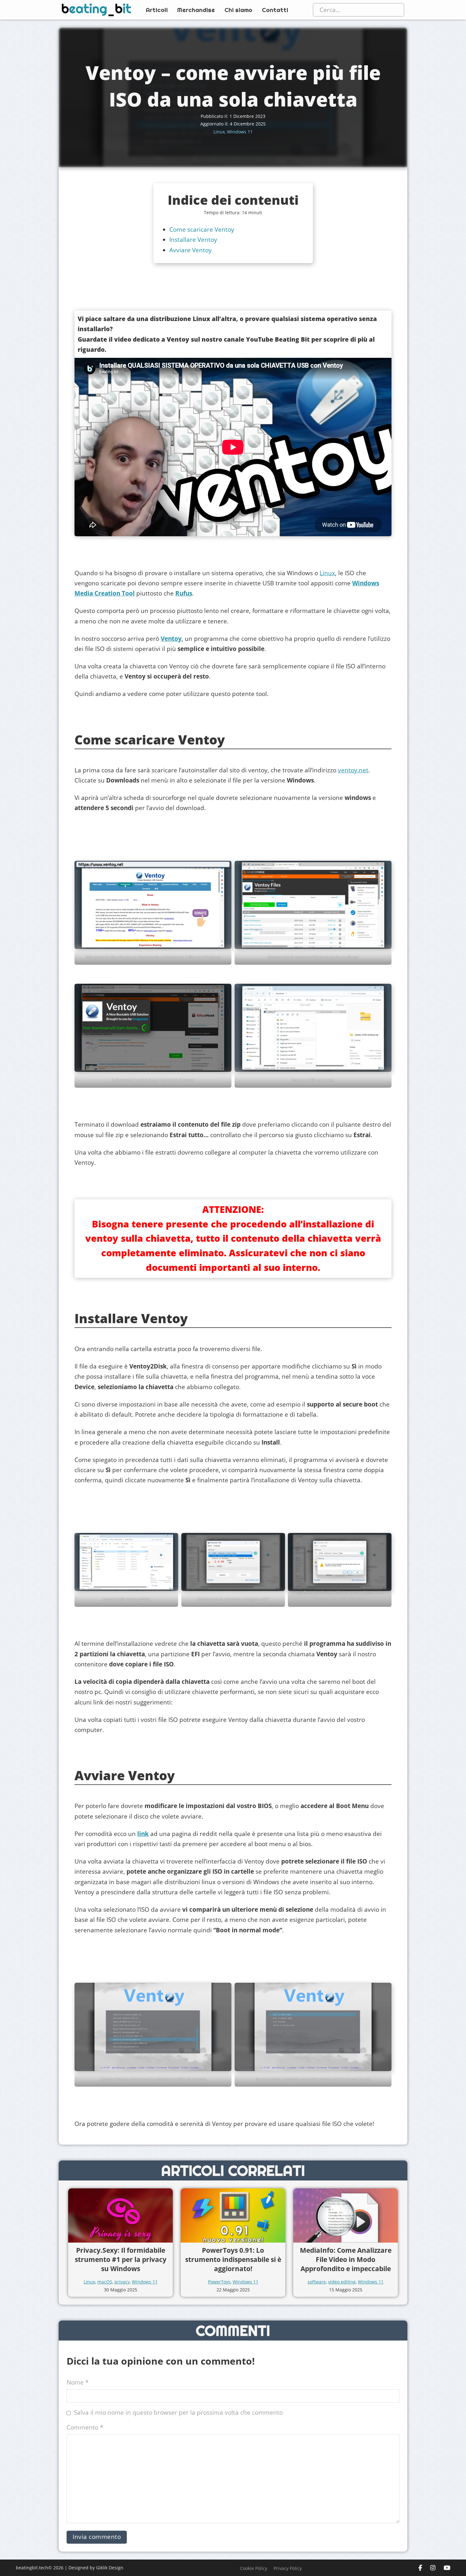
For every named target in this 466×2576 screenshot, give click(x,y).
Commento (85, 2427)
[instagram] (433, 2568)
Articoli (157, 10)
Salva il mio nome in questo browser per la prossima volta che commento (178, 2412)
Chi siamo (238, 10)
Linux (219, 132)
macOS (105, 2282)
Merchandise (196, 10)
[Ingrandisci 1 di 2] (223, 2007)
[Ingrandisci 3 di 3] (383, 1557)
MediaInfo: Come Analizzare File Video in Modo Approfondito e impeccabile (346, 2260)
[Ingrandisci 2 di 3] (277, 1557)
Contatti (275, 10)
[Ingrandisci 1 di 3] (170, 1557)
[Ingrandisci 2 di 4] (383, 885)
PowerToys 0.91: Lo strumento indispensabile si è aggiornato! (233, 2260)
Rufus (184, 593)
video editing (342, 2282)
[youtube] (447, 2568)
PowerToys (219, 2282)
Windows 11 (240, 132)
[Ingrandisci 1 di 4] (223, 885)
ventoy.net (353, 770)
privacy (122, 2282)
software (317, 2282)
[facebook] (420, 2568)
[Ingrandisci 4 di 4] (383, 1008)
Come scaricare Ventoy (202, 229)
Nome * (78, 2382)
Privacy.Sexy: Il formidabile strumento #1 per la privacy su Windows (121, 2260)
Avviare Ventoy (191, 250)
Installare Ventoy (193, 240)
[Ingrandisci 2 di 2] (383, 2007)
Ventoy (171, 639)
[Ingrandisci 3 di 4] (223, 1008)
